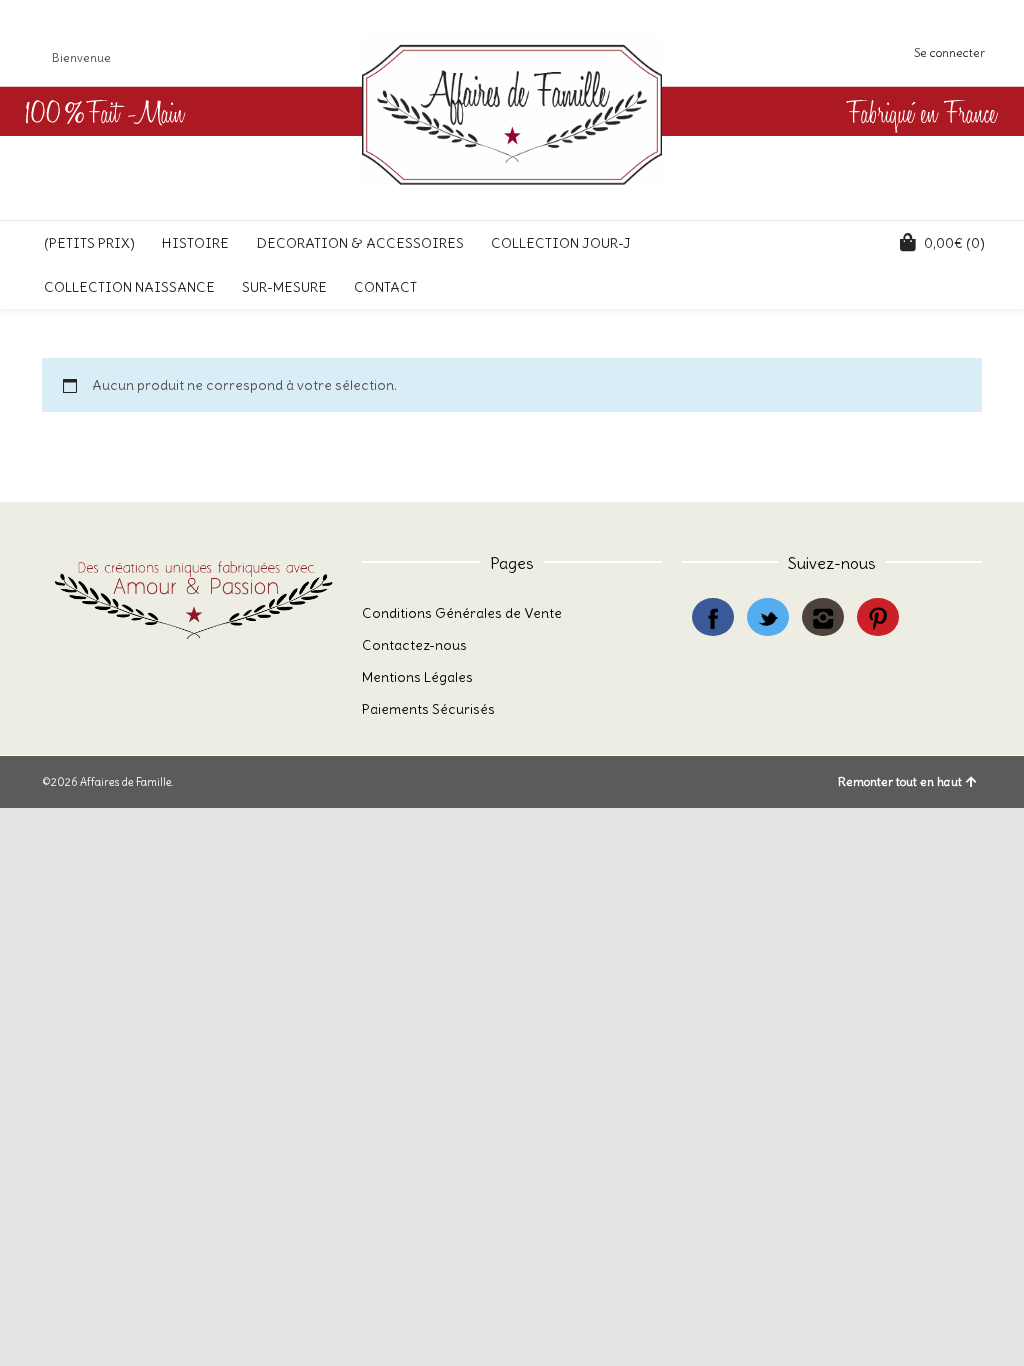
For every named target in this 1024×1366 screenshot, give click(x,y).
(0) (954, 243)
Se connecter (949, 52)
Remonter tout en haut (900, 781)
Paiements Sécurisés (428, 709)
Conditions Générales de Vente (462, 613)
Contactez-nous (414, 645)
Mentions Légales (417, 677)
